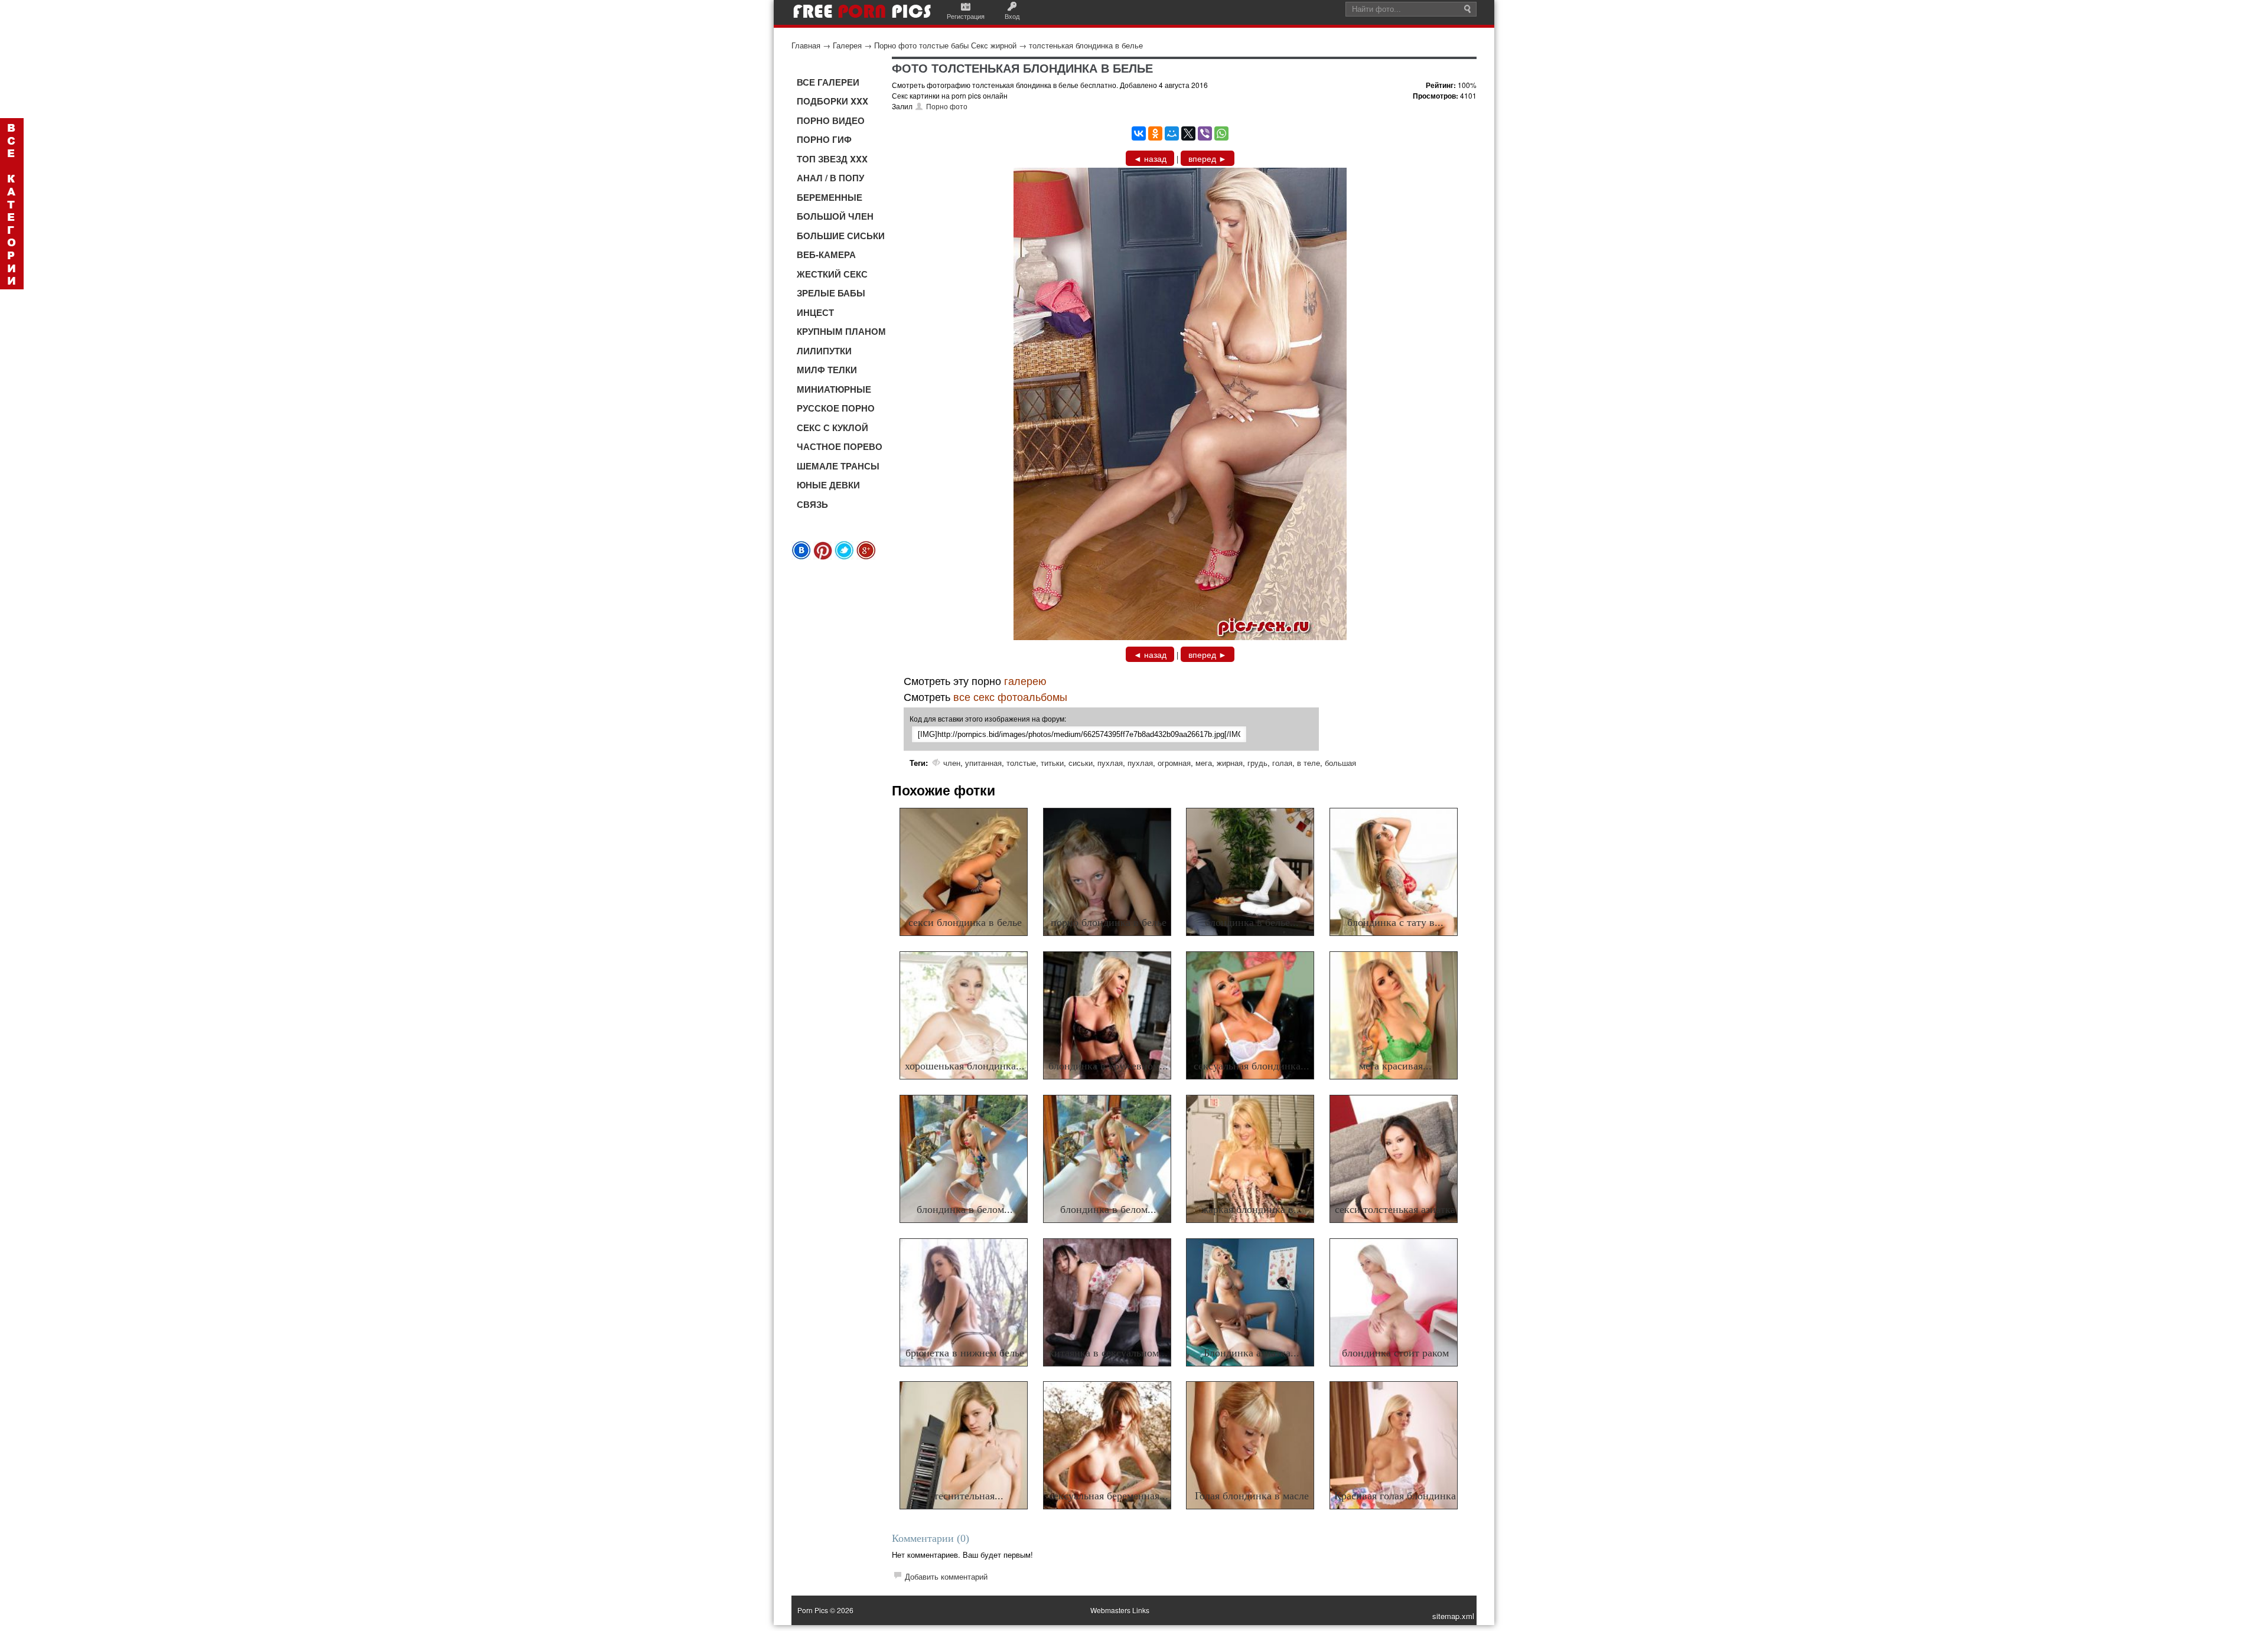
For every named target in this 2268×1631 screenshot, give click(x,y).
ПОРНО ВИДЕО (831, 120)
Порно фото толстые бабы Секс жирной (945, 45)
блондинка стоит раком (1395, 1353)
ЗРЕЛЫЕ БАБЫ (831, 293)
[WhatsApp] (1221, 133)
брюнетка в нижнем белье (965, 1353)
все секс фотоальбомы (1010, 696)
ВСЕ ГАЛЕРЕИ (828, 82)
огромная (1174, 763)
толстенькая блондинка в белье (1086, 45)
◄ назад (1150, 158)
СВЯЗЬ (812, 504)
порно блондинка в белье (1109, 922)
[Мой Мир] (1172, 133)
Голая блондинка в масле (1252, 1496)
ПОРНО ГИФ (824, 139)
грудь (1257, 763)
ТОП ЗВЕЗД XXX (832, 159)
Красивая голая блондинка (1395, 1496)
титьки (1052, 763)
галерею (1025, 680)
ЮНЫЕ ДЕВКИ (828, 485)
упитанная (983, 763)
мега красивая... (1395, 1066)
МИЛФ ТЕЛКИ (827, 370)
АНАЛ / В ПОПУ (830, 178)
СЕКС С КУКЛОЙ (832, 428)
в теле (1309, 763)
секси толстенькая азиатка (1395, 1209)
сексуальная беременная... (1109, 1496)
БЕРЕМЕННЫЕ (830, 197)
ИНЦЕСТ (815, 312)
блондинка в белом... (965, 1209)
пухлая (1110, 763)
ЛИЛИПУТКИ (824, 351)
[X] (1188, 133)
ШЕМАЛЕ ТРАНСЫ (838, 466)
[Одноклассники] (1155, 133)
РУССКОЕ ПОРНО (836, 408)
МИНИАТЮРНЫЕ (834, 389)
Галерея (847, 45)
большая (1340, 763)
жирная (1230, 763)
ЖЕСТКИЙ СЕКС (832, 274)
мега (1204, 763)
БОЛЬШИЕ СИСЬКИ (841, 236)
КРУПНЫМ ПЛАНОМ (841, 331)
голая (1282, 763)
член (952, 763)
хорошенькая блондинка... (965, 1066)
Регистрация (966, 16)
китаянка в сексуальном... (1108, 1353)
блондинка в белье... (1252, 922)
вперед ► (1208, 158)
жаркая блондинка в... (1252, 1209)
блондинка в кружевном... (1108, 1066)
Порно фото (947, 106)
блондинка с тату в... (1395, 922)
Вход (1012, 16)
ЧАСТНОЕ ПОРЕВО (840, 446)
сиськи (1081, 763)
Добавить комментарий (946, 1576)
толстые (1021, 763)
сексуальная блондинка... (1252, 1066)
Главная (806, 45)
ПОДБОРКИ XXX (832, 101)
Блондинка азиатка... (1252, 1353)
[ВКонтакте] (1139, 133)
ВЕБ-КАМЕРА (826, 255)
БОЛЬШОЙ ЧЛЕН (835, 216)
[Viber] (1205, 133)
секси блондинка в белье (965, 922)
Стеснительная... (965, 1496)
